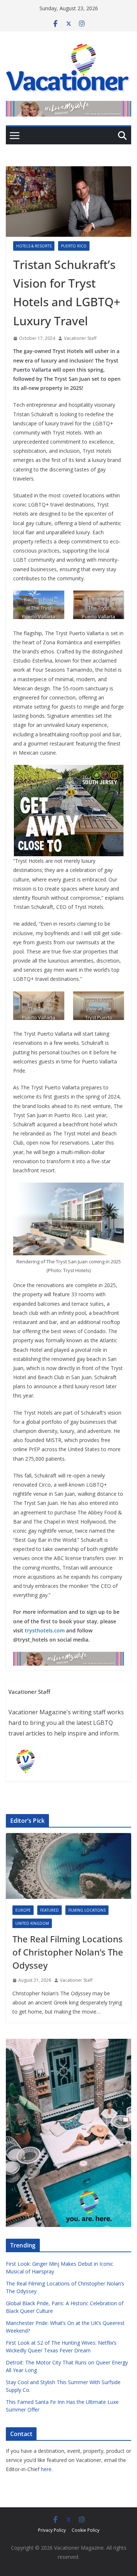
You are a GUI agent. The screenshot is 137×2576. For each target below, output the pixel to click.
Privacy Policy (52, 2530)
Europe (23, 1910)
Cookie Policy (85, 2530)
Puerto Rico (74, 246)
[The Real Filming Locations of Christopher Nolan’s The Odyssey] (68, 1866)
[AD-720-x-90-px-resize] (68, 106)
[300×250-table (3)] (69, 770)
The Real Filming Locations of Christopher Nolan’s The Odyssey (68, 1952)
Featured (50, 1910)
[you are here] (68, 2043)
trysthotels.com (45, 1630)
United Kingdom (32, 1923)
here (46, 2469)
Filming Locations (87, 1910)
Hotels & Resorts (34, 246)
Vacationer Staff (80, 338)
